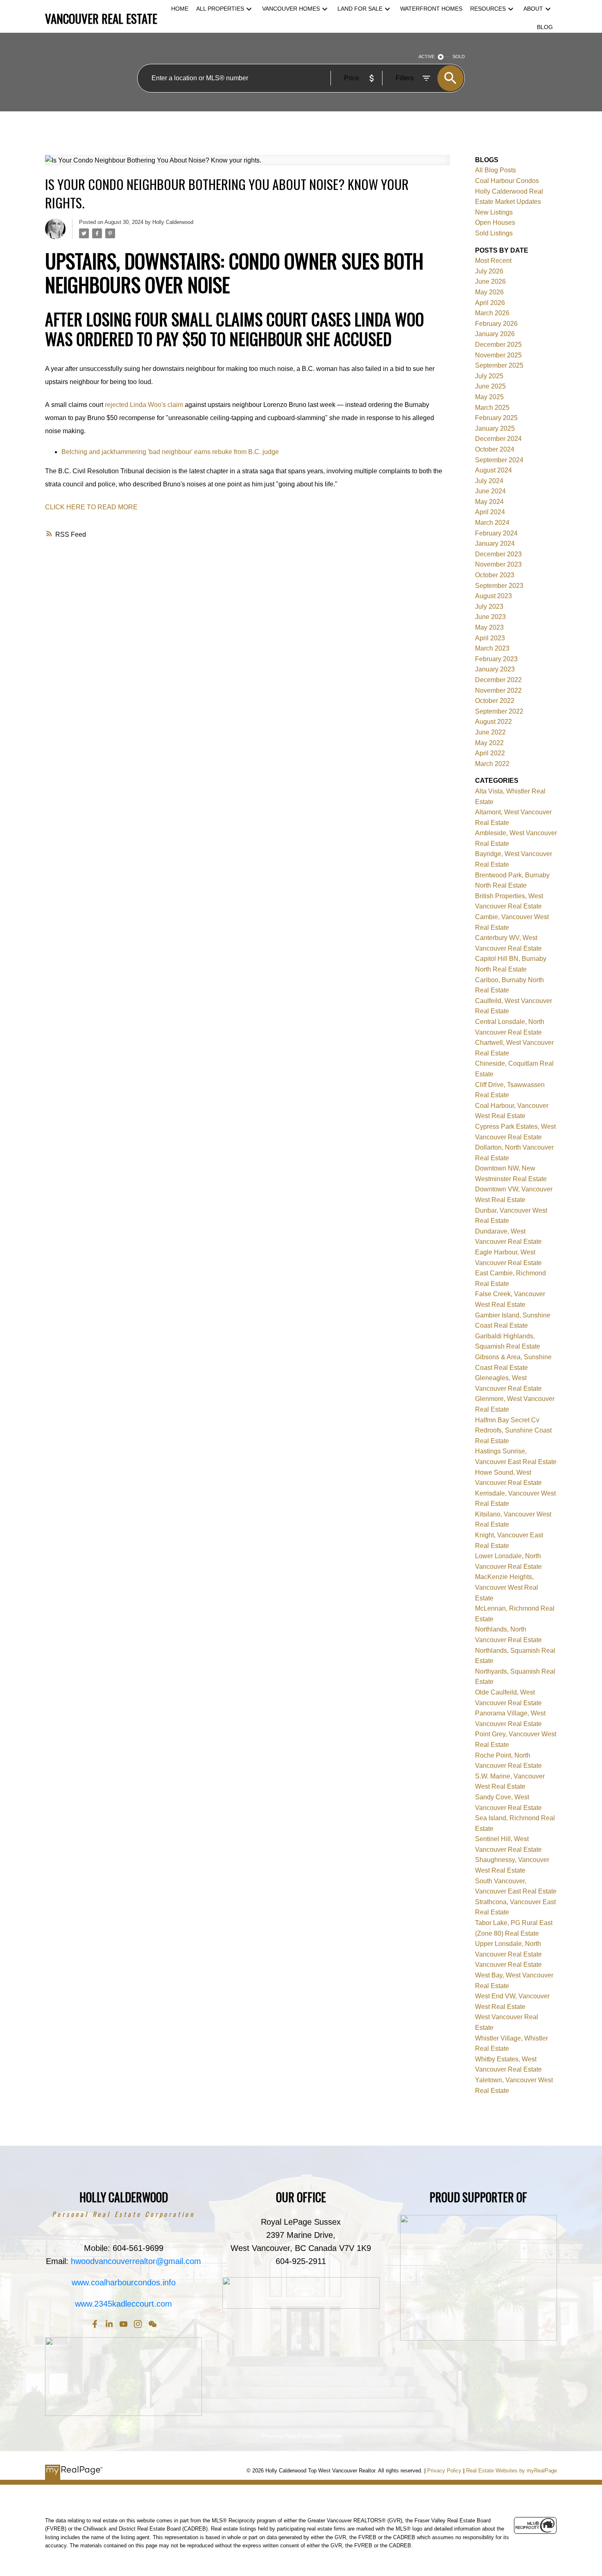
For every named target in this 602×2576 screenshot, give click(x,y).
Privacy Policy (444, 2471)
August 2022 (493, 722)
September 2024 (499, 460)
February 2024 (496, 533)
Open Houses (495, 223)
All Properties (220, 9)
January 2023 (495, 669)
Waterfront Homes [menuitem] (431, 9)
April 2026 (490, 303)
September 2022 (499, 711)
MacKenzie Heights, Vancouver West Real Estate (507, 1587)
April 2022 (490, 753)
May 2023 (489, 627)
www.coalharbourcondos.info (124, 2282)
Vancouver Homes (291, 9)
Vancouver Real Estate (508, 1965)
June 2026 (490, 281)
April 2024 (490, 512)
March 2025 (492, 408)
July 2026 (489, 271)
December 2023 (498, 554)
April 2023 (490, 638)
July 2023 (489, 607)
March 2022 (492, 764)
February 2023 (496, 659)
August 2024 (493, 470)
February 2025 (496, 418)
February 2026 (496, 324)
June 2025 (490, 386)
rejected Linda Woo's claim (144, 405)
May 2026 (489, 292)
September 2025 (499, 365)
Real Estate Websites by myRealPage (511, 2471)
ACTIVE (427, 56)
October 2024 (495, 449)
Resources (488, 9)
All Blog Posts (496, 170)
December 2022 (498, 680)
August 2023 (493, 596)
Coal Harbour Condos (507, 181)
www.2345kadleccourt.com (123, 2304)
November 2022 (498, 690)
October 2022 (495, 701)
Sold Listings (494, 233)
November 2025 (498, 355)
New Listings (494, 212)
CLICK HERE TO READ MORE (91, 507)
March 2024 (492, 523)
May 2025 (489, 397)
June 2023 (490, 617)
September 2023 (499, 586)
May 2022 (489, 743)
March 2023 (492, 648)
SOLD (459, 56)
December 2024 (498, 439)
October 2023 (495, 575)
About (533, 9)
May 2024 (489, 502)
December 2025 (498, 345)
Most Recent (493, 261)
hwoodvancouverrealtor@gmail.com (136, 2261)
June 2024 (490, 491)
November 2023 (498, 564)
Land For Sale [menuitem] (360, 9)
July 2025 (489, 376)
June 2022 (490, 732)
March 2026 (492, 313)
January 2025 (495, 428)
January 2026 (495, 334)
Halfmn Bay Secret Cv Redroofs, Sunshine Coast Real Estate (513, 1430)
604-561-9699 (138, 2248)
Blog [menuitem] (545, 27)
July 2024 (489, 481)
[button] (95, 2324)
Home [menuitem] (180, 9)
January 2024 (495, 543)
